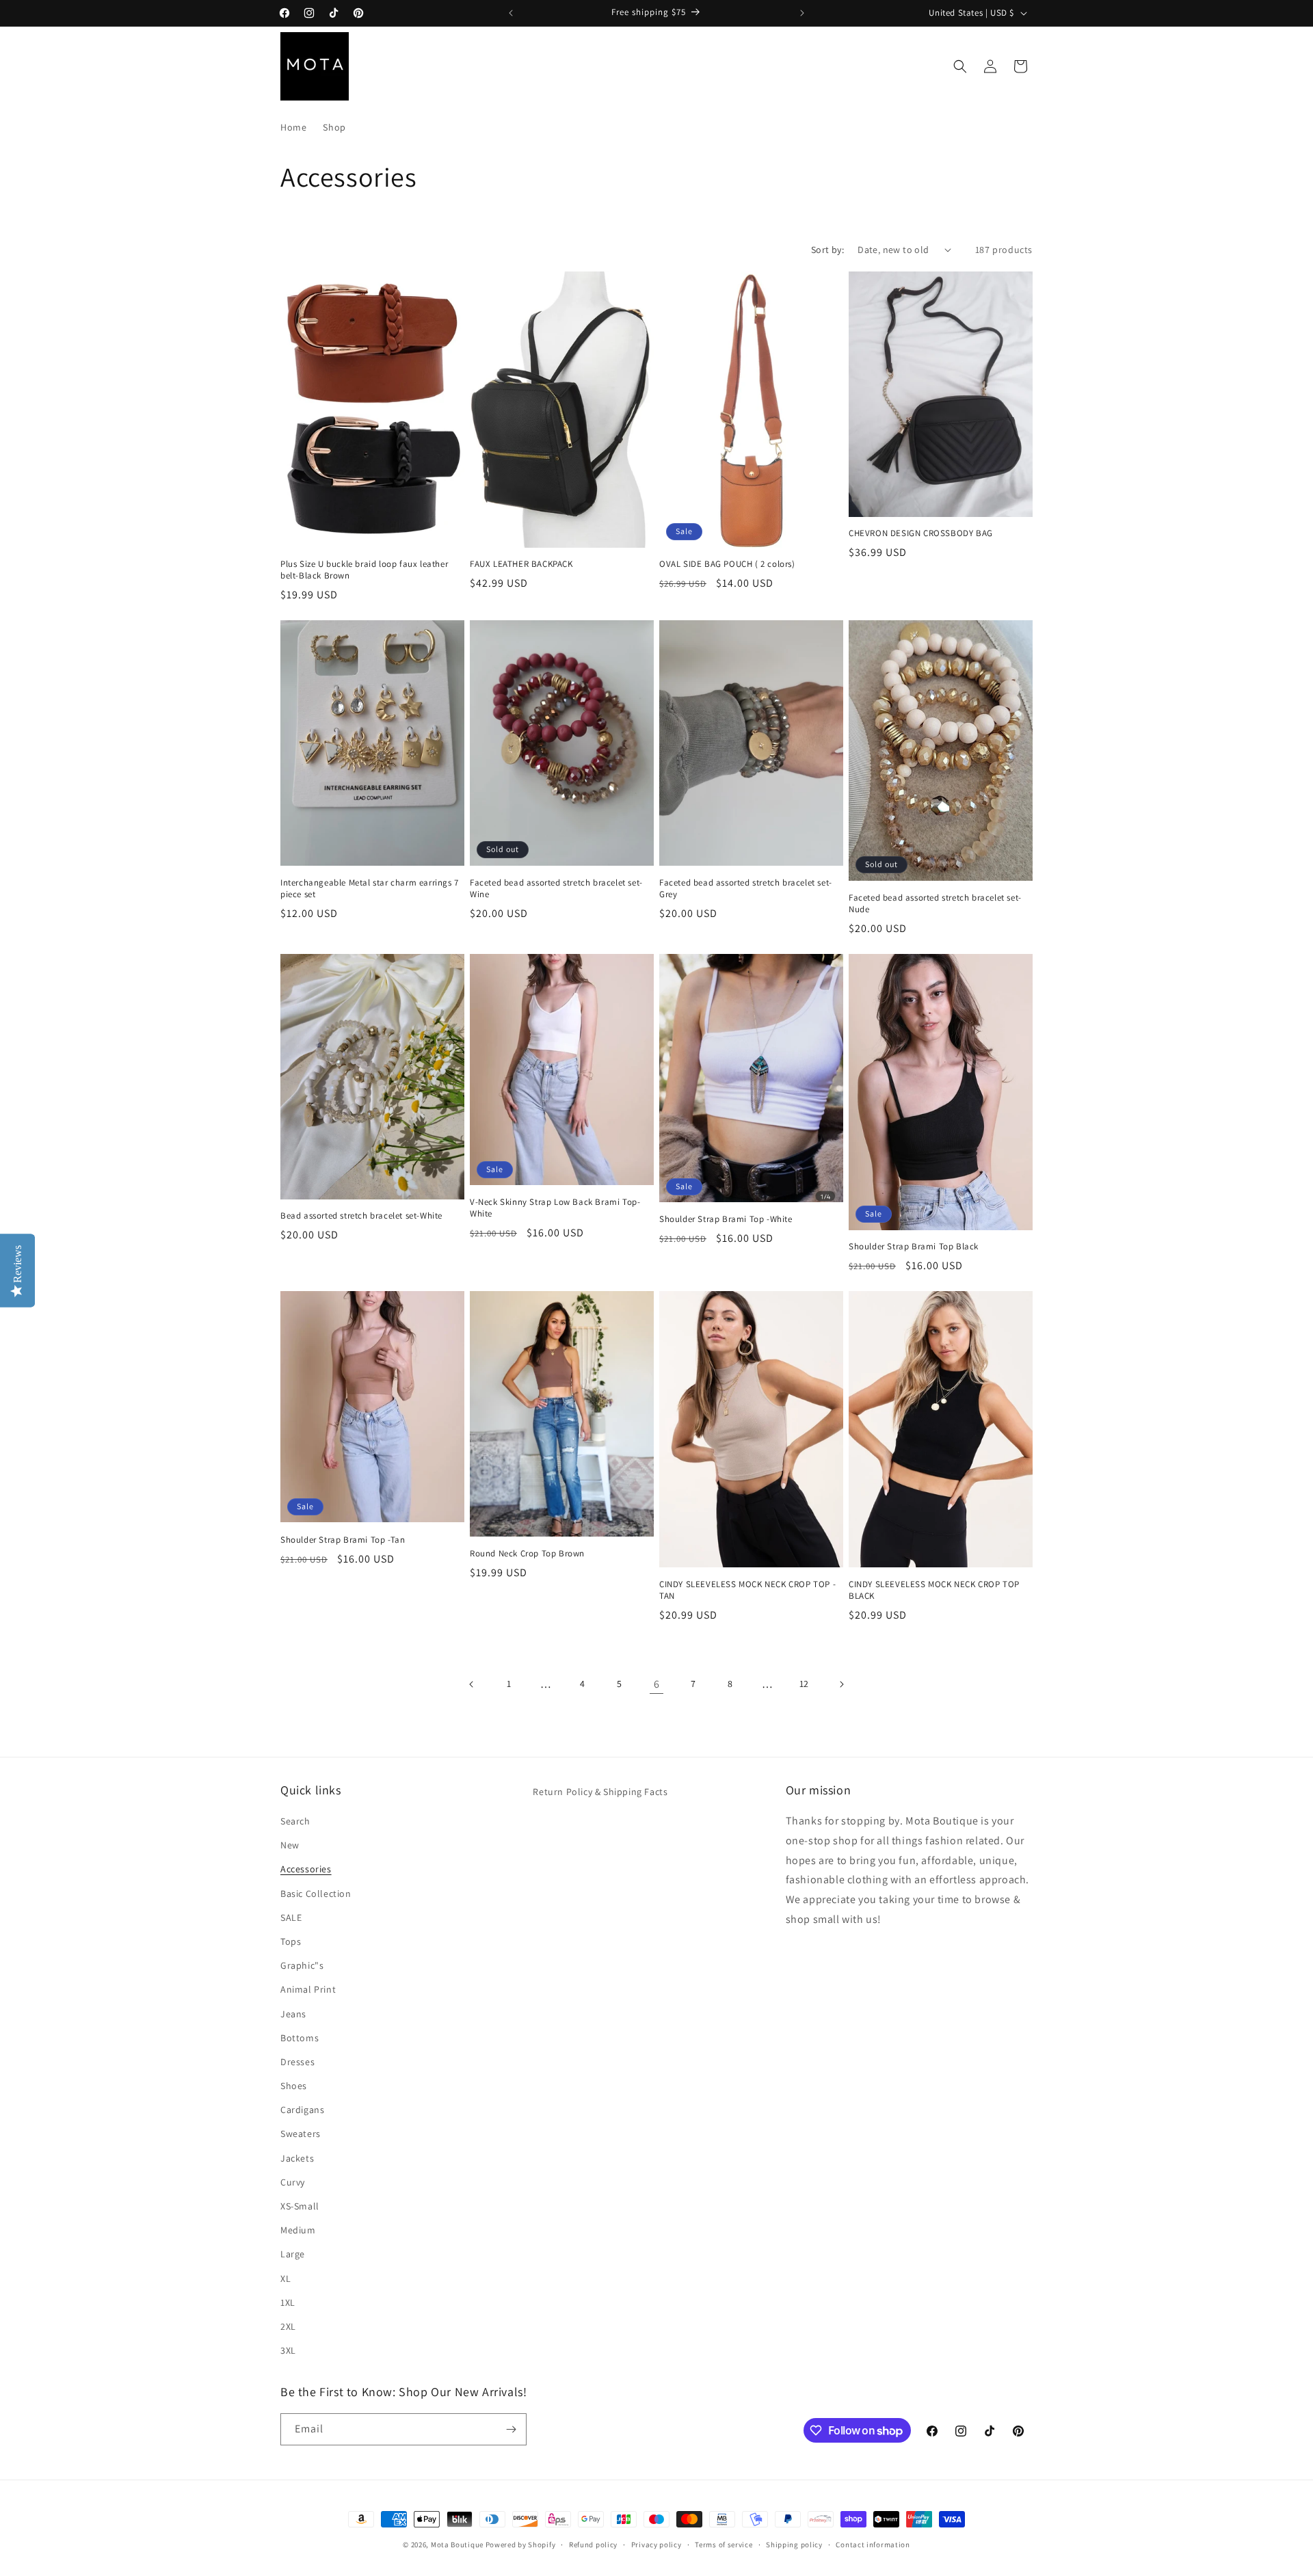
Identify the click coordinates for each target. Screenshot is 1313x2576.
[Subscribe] (511, 2429)
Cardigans (302, 2110)
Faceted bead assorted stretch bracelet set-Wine (556, 889)
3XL (288, 2350)
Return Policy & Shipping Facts (600, 1792)
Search (295, 1821)
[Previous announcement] (511, 13)
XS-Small (300, 2206)
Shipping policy (794, 2545)
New (290, 1845)
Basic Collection (316, 1894)
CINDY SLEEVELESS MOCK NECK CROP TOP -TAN (747, 1590)
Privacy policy (656, 2545)
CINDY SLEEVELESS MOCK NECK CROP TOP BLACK (934, 1590)
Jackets (297, 2158)
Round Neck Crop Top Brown (527, 1554)
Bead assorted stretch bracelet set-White (361, 1216)
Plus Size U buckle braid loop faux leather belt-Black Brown (364, 570)
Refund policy (593, 2545)
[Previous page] (472, 1684)
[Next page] (841, 1684)
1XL (288, 2302)
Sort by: (827, 250)
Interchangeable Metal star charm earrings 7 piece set (370, 889)
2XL (288, 2326)
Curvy (293, 2182)
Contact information (873, 2545)
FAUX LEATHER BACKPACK (521, 564)
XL (286, 2279)
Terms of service (724, 2545)
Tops (291, 1941)
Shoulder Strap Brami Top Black (914, 1247)
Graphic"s (302, 1965)
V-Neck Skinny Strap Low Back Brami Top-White (555, 1208)
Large (293, 2255)
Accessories (306, 1870)
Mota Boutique (457, 2545)
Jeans (293, 2014)
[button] (960, 66)
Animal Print (308, 1990)
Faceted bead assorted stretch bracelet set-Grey (746, 889)
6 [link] (657, 1684)
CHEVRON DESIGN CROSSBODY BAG (921, 533)
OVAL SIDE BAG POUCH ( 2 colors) (727, 564)
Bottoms (300, 2038)
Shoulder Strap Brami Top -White (726, 1219)
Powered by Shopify (521, 2545)
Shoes (294, 2086)
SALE (291, 1917)
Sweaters (301, 2134)
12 (804, 1684)
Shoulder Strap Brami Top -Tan (343, 1540)
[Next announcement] (802, 13)
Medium (298, 2230)
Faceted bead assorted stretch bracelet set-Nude (935, 904)
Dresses (297, 2062)
